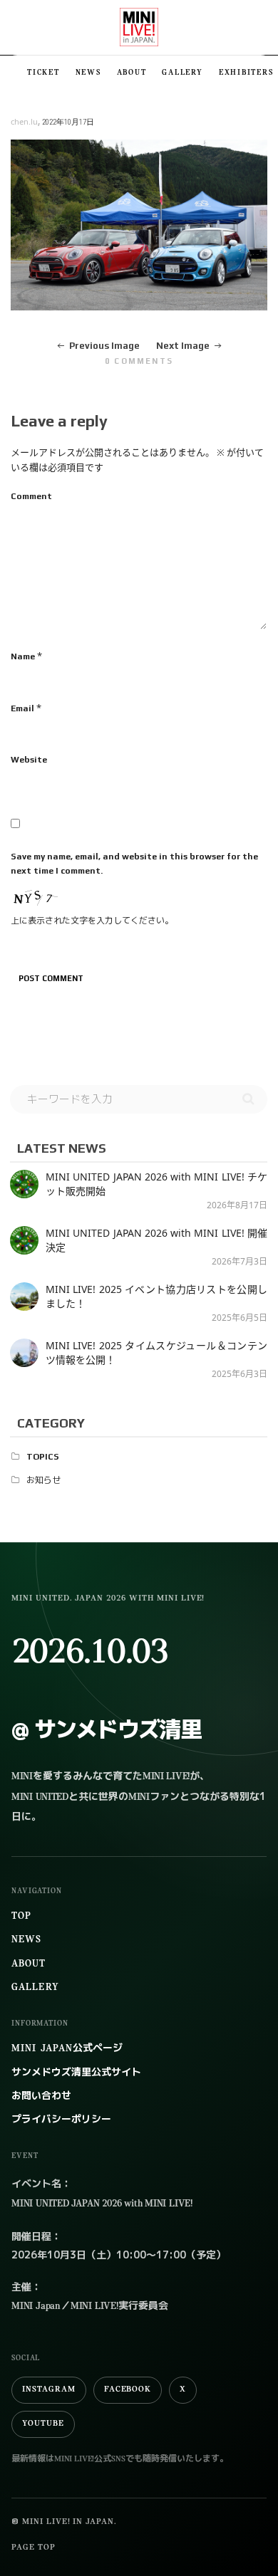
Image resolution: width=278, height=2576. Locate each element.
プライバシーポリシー (61, 2120)
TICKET (43, 73)
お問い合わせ (41, 2096)
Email (22, 708)
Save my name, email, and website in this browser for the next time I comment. (134, 864)
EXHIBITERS (246, 73)
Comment (31, 496)
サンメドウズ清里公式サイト (76, 2073)
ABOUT (132, 73)
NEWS (88, 73)
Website (29, 760)
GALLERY (182, 73)
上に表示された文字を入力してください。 (92, 921)
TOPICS (43, 1457)
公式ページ (67, 2049)
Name (23, 656)
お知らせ (43, 1480)
